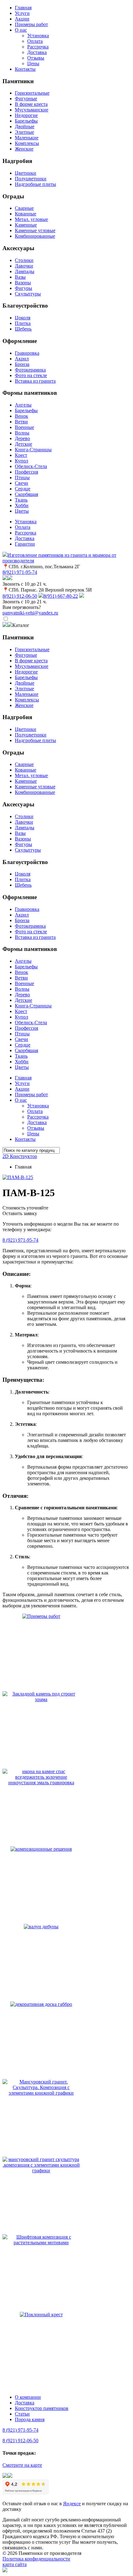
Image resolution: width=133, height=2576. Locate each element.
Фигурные (26, 99)
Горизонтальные (32, 93)
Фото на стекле (31, 375)
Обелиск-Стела (31, 466)
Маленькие (27, 138)
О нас (21, 30)
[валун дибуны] (41, 1927)
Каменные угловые (35, 230)
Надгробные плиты (35, 184)
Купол (21, 461)
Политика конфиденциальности (36, 2559)
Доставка (37, 52)
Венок (21, 416)
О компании (28, 2397)
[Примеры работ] (41, 1616)
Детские (24, 444)
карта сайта (15, 2564)
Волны (22, 433)
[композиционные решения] (41, 1849)
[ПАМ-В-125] (18, 1177)
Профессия (26, 472)
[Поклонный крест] (41, 2315)
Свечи (21, 483)
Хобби (22, 505)
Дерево (22, 438)
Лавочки (24, 266)
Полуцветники (31, 179)
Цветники (26, 173)
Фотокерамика (30, 370)
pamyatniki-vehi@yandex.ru (30, 613)
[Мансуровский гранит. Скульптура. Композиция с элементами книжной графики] (41, 2093)
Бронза (22, 364)
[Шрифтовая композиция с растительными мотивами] (41, 2243)
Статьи (22, 2414)
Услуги (22, 13)
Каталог (21, 625)
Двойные (25, 126)
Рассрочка (38, 47)
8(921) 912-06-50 (20, 596)
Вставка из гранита (35, 381)
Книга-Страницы (33, 450)
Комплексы (27, 143)
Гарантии (25, 544)
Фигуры (24, 288)
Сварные (24, 208)
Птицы (22, 477)
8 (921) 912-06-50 (20, 2441)
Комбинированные (35, 236)
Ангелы (23, 405)
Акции (22, 19)
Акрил (22, 359)
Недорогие (26, 115)
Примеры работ (31, 24)
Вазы (20, 277)
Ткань (21, 500)
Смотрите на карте (22, 2465)
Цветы (22, 511)
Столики (24, 260)
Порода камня (30, 2419)
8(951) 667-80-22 (61, 596)
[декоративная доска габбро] (41, 2004)
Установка (38, 36)
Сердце (23, 489)
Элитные (24, 132)
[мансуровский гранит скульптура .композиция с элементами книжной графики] (41, 2171)
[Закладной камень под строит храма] (41, 1699)
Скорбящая (26, 494)
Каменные (26, 225)
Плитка (23, 323)
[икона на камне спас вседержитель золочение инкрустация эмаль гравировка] (41, 1783)
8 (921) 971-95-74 (20, 1240)
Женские (24, 149)
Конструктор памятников (42, 2408)
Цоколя (23, 318)
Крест (21, 455)
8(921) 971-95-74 (20, 572)
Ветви (21, 422)
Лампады (25, 271)
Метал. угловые (31, 219)
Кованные (26, 214)
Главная (23, 8)
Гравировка (27, 353)
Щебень (23, 329)
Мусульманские (32, 110)
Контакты (25, 69)
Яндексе (72, 2504)
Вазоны (23, 283)
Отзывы (36, 58)
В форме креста (31, 104)
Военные (24, 427)
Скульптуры (28, 294)
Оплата (35, 41)
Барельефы (26, 121)
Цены (33, 63)
